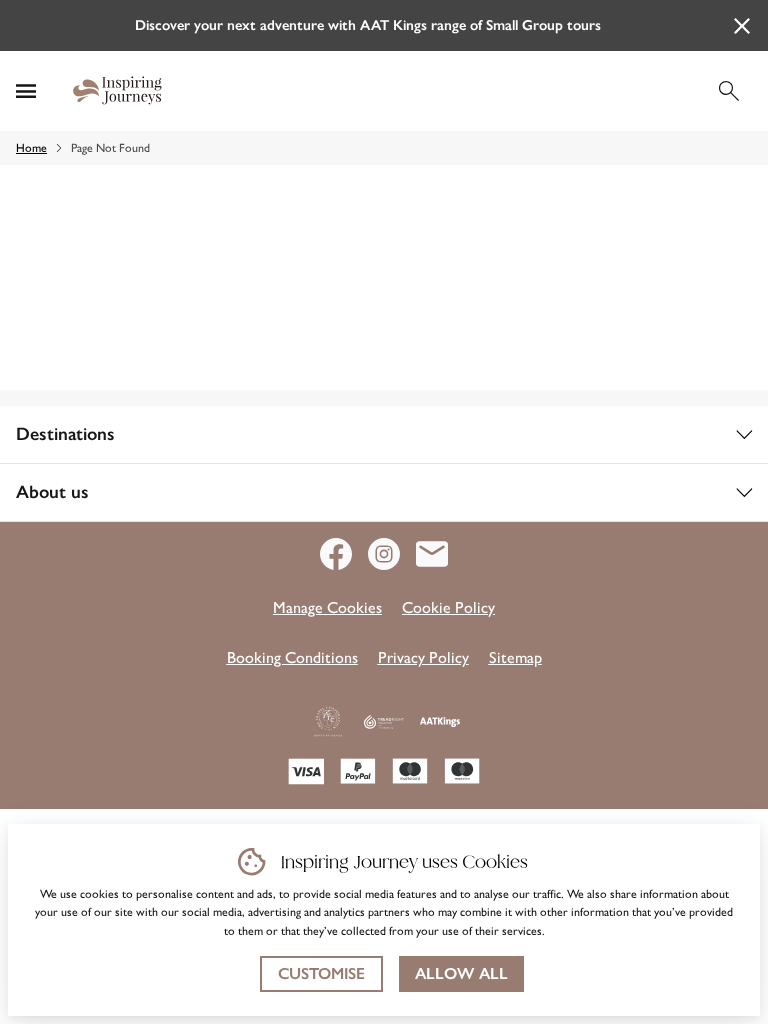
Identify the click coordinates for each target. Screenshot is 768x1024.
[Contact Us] (432, 554)
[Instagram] (392, 554)
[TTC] (328, 722)
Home (31, 148)
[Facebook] (344, 554)
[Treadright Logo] (384, 722)
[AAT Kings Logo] (440, 722)
